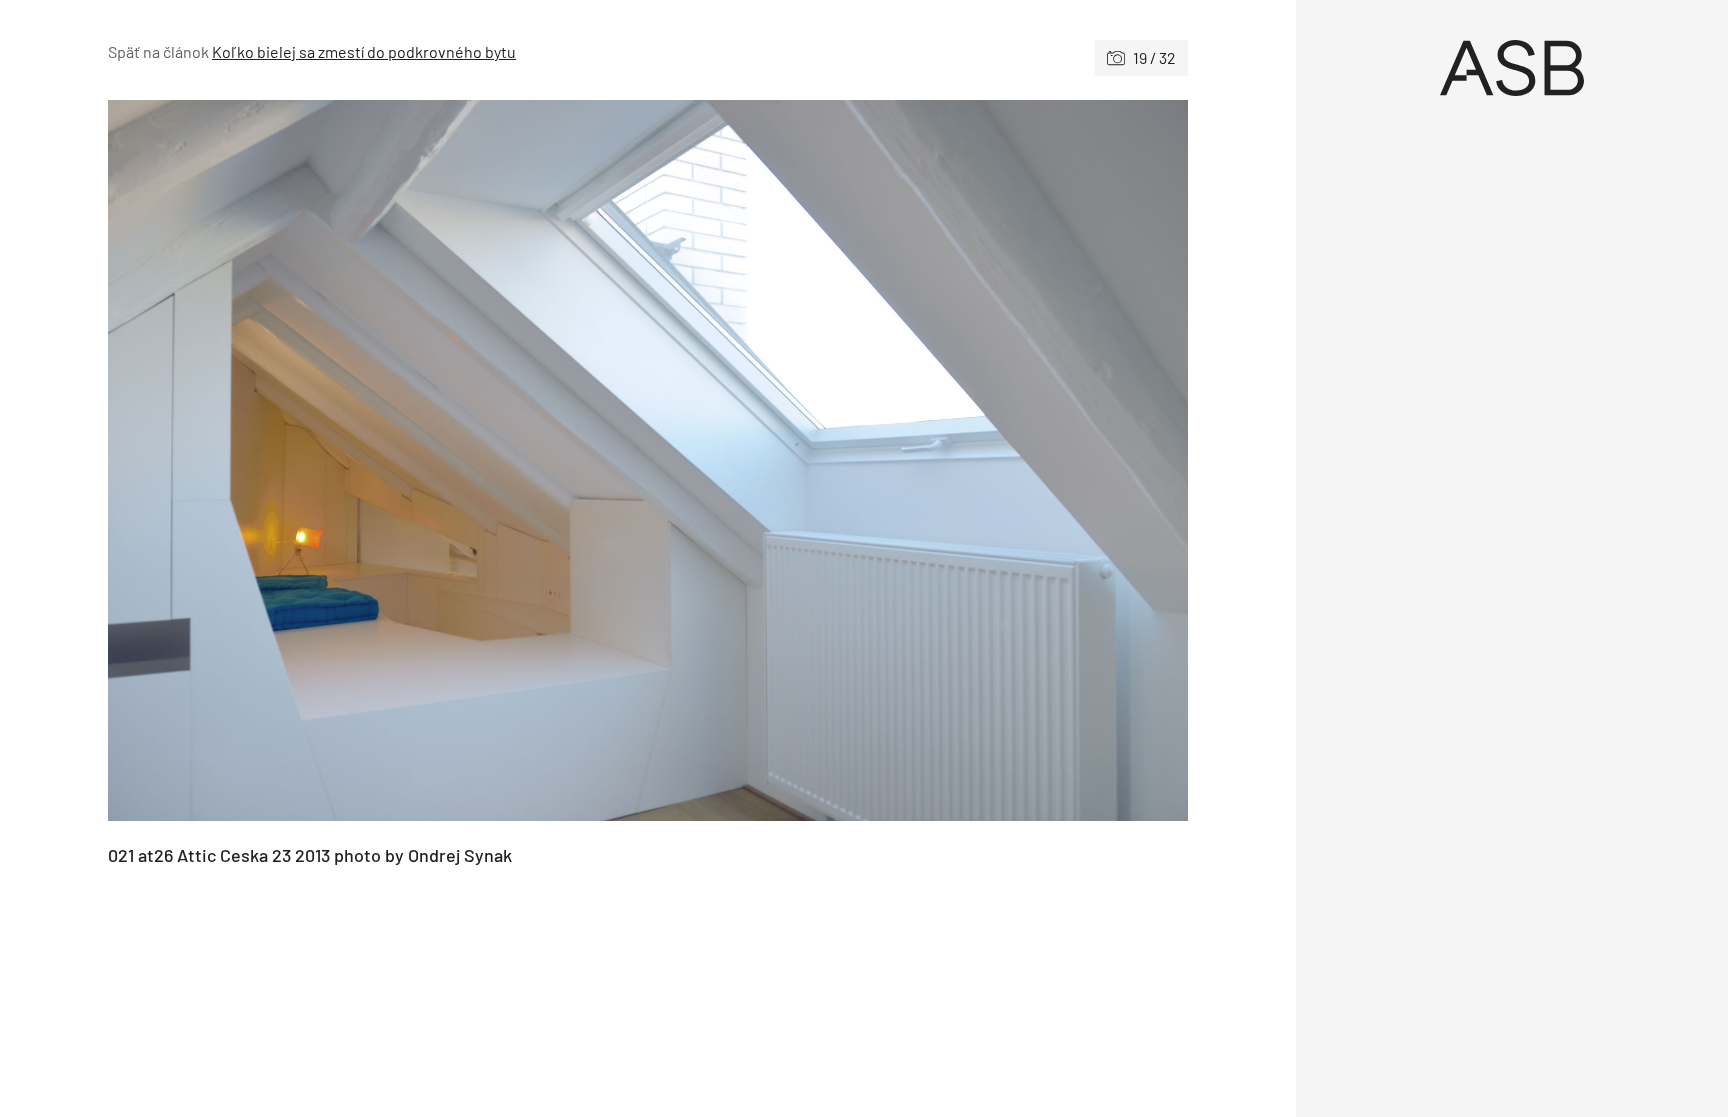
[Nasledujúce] (918, 460)
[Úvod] (1512, 68)
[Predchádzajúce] (378, 460)
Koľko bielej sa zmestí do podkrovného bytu (364, 51)
